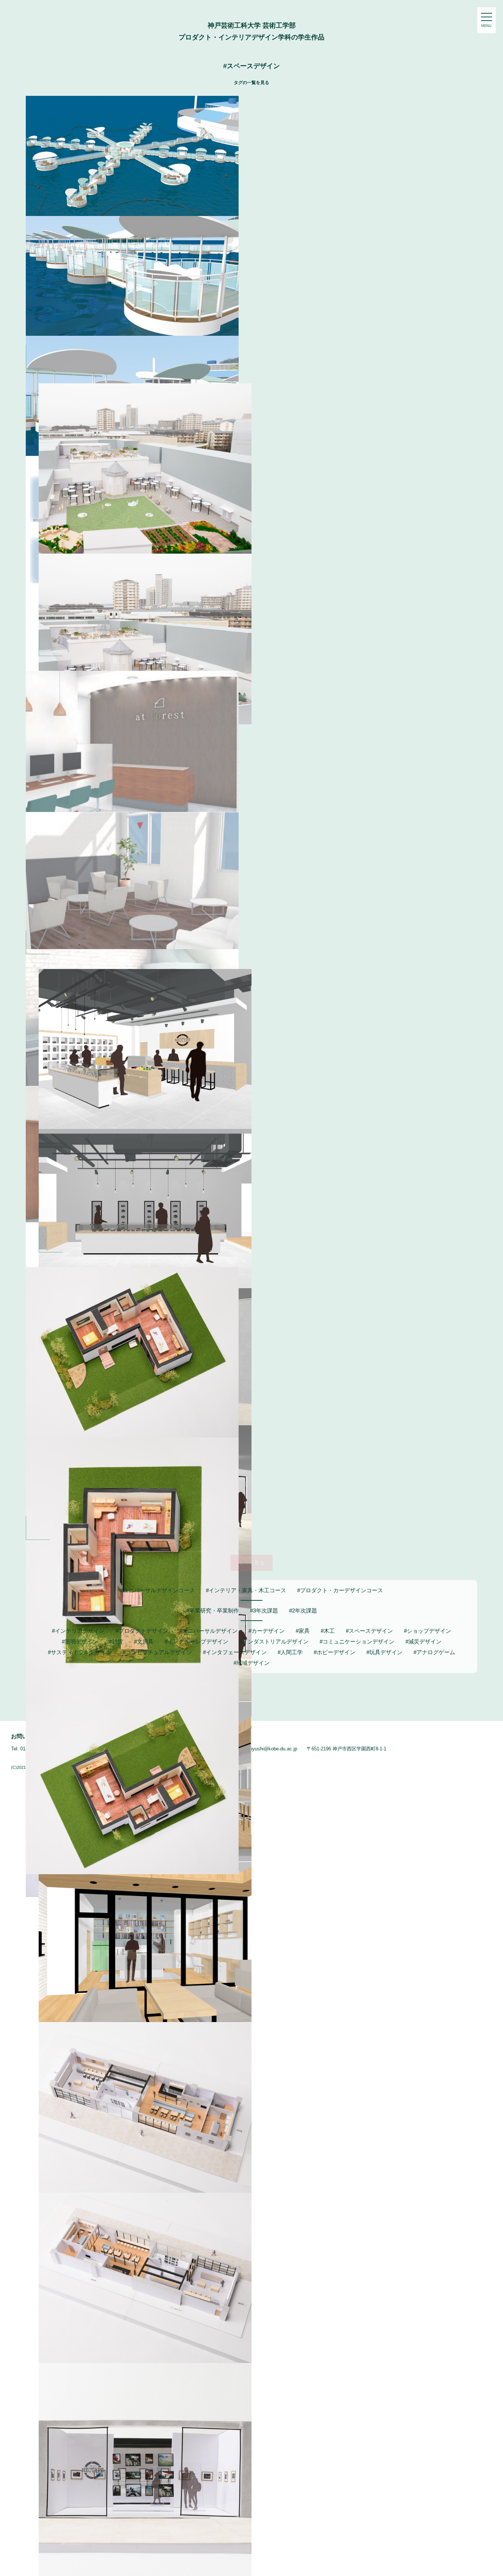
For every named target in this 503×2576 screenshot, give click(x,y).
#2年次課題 (303, 1611)
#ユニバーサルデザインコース (157, 1590)
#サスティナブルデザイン (80, 1652)
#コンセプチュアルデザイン (157, 1652)
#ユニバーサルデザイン (208, 1631)
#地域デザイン (251, 1663)
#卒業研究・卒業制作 (213, 1611)
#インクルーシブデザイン (196, 1641)
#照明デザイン (80, 1641)
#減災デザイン (423, 1641)
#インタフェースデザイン (235, 1652)
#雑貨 (116, 1641)
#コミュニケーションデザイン (357, 1641)
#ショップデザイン (428, 1631)
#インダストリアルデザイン (274, 1641)
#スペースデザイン (369, 1631)
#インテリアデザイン (78, 1631)
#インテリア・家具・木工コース (246, 1590)
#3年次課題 (264, 1611)
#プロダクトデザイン (142, 1631)
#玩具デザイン (384, 1652)
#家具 (303, 1631)
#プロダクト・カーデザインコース (340, 1590)
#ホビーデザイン (335, 1652)
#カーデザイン (267, 1631)
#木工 (328, 1631)
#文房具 (144, 1641)
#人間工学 (290, 1652)
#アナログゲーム (434, 1652)
